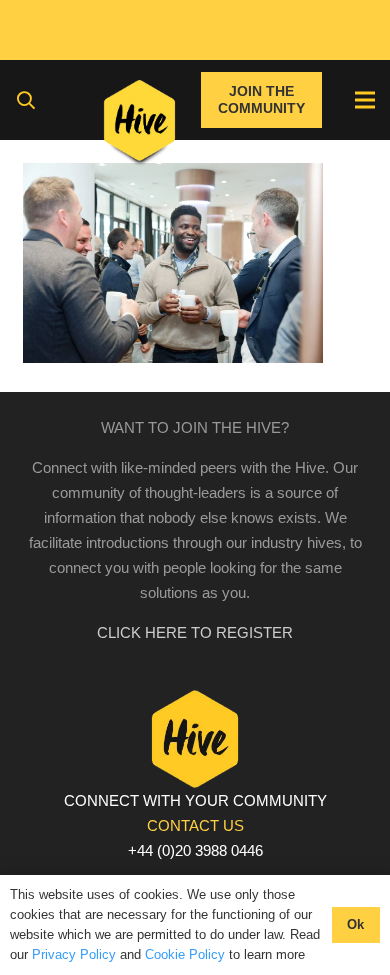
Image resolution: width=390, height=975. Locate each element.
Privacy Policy (74, 954)
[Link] (139, 125)
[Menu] (365, 100)
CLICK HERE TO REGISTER (195, 632)
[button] (26, 100)
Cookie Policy (185, 954)
